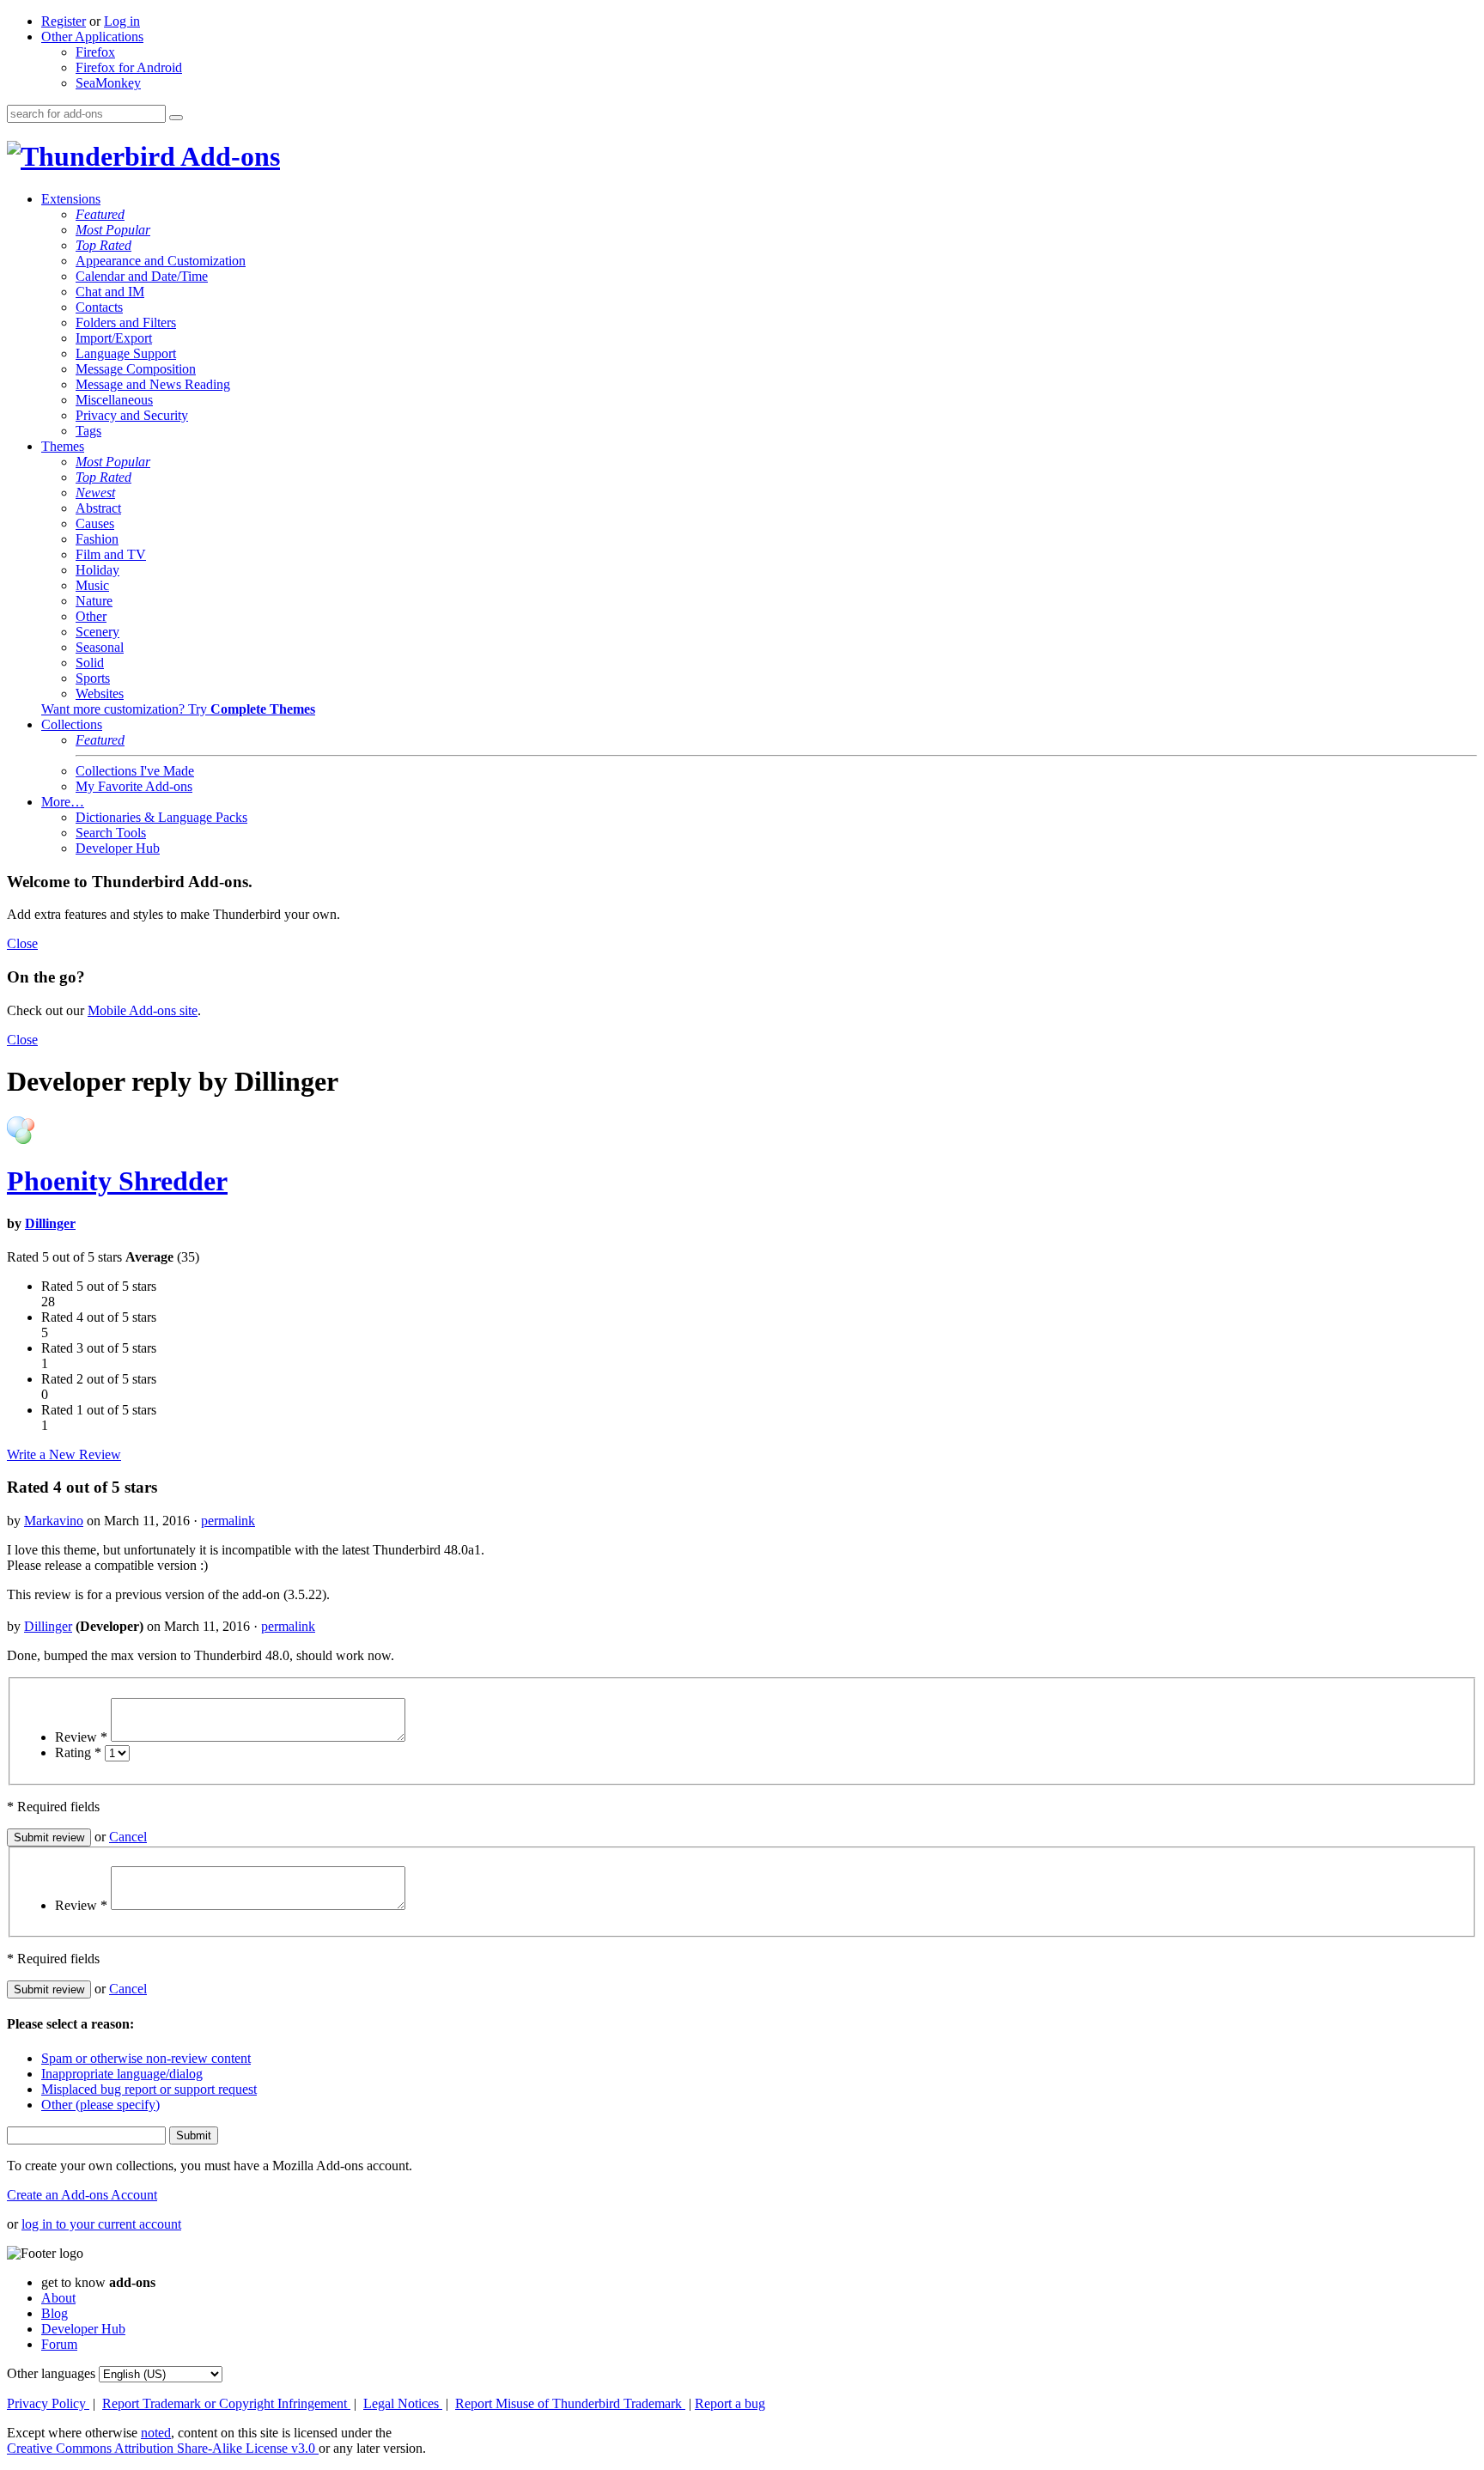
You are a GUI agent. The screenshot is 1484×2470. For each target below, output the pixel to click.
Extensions (71, 199)
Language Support (126, 353)
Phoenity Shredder (117, 1181)
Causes (95, 523)
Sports (93, 678)
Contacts (99, 307)
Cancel (128, 1837)
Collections (72, 724)
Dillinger (50, 1223)
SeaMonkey (108, 83)
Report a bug (730, 2403)
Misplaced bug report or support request (149, 2089)
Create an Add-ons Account (82, 2195)
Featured (100, 214)
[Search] (176, 118)
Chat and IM (110, 292)
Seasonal (100, 647)
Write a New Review (64, 1454)
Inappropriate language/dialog (122, 2074)
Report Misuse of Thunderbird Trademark (570, 2403)
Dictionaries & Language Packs (161, 817)
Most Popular (113, 230)
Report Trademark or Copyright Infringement (226, 2403)
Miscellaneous (114, 400)
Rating (78, 1752)
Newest (95, 493)
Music (92, 585)
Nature (94, 601)
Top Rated (103, 245)
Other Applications (92, 37)
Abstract (98, 508)
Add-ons (228, 156)
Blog (55, 2313)
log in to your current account (101, 2224)
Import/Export (114, 338)
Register (64, 21)
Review (81, 1737)
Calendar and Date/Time (142, 276)
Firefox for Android (129, 67)
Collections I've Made (135, 771)
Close (22, 943)
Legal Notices (403, 2403)
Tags (88, 431)
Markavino (54, 1521)
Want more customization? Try (178, 709)
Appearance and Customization (161, 261)
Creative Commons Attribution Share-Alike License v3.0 (163, 2448)
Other (91, 616)
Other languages (51, 2373)
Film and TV (111, 554)
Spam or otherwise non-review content (146, 2058)
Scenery (97, 632)
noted (156, 2433)
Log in (122, 21)
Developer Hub (118, 848)
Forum (59, 2344)
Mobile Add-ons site (143, 1010)
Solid (90, 663)
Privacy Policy (48, 2403)
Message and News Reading (153, 384)
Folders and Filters (126, 322)
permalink (228, 1521)
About (58, 2298)
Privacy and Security (132, 415)
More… (63, 802)
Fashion (97, 539)
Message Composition (136, 369)
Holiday (97, 570)
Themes (63, 446)
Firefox (95, 52)
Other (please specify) (100, 2105)
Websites (100, 694)
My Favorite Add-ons (134, 786)
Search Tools (111, 833)
